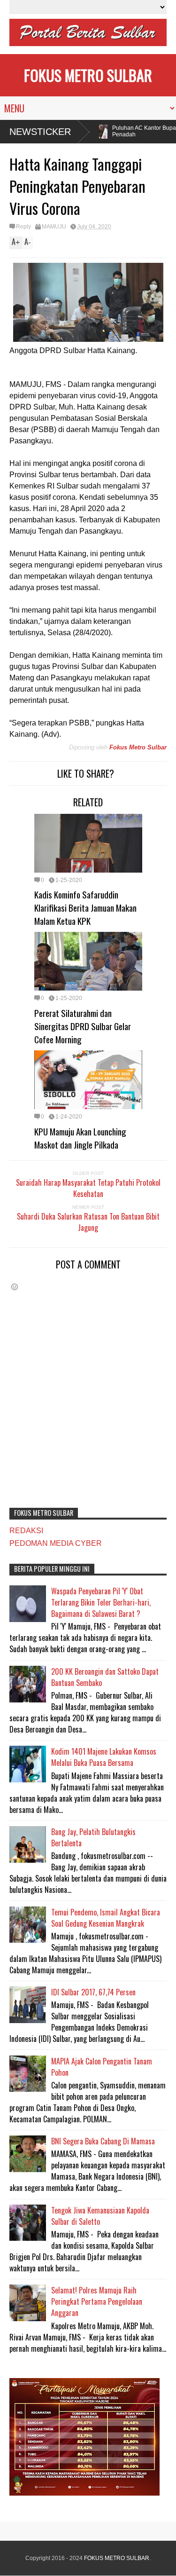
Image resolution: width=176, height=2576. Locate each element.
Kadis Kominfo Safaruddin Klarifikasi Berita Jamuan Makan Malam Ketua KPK (85, 907)
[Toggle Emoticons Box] (15, 1287)
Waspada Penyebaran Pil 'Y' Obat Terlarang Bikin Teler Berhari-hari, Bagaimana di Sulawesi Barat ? (101, 1602)
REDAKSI (26, 1531)
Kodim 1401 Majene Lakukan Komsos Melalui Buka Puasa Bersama (104, 1757)
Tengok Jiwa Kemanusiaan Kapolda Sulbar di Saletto (100, 2216)
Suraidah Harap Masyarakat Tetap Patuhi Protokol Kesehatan (88, 1188)
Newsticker (40, 132)
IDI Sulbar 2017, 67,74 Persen (93, 1992)
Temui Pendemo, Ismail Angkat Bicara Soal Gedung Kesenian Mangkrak (106, 1918)
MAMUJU (54, 227)
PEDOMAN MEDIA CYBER (56, 1543)
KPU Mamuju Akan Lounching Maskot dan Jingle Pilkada (80, 1138)
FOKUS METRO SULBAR (88, 75)
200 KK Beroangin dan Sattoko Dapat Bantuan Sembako (105, 1677)
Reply (23, 227)
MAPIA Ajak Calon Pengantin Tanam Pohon (102, 2067)
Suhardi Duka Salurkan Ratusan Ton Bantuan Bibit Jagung (88, 1222)
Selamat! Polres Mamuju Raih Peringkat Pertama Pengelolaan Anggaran (97, 2301)
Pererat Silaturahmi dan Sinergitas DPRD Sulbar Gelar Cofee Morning (83, 1026)
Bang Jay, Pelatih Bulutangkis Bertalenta (93, 1837)
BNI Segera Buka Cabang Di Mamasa (103, 2141)
